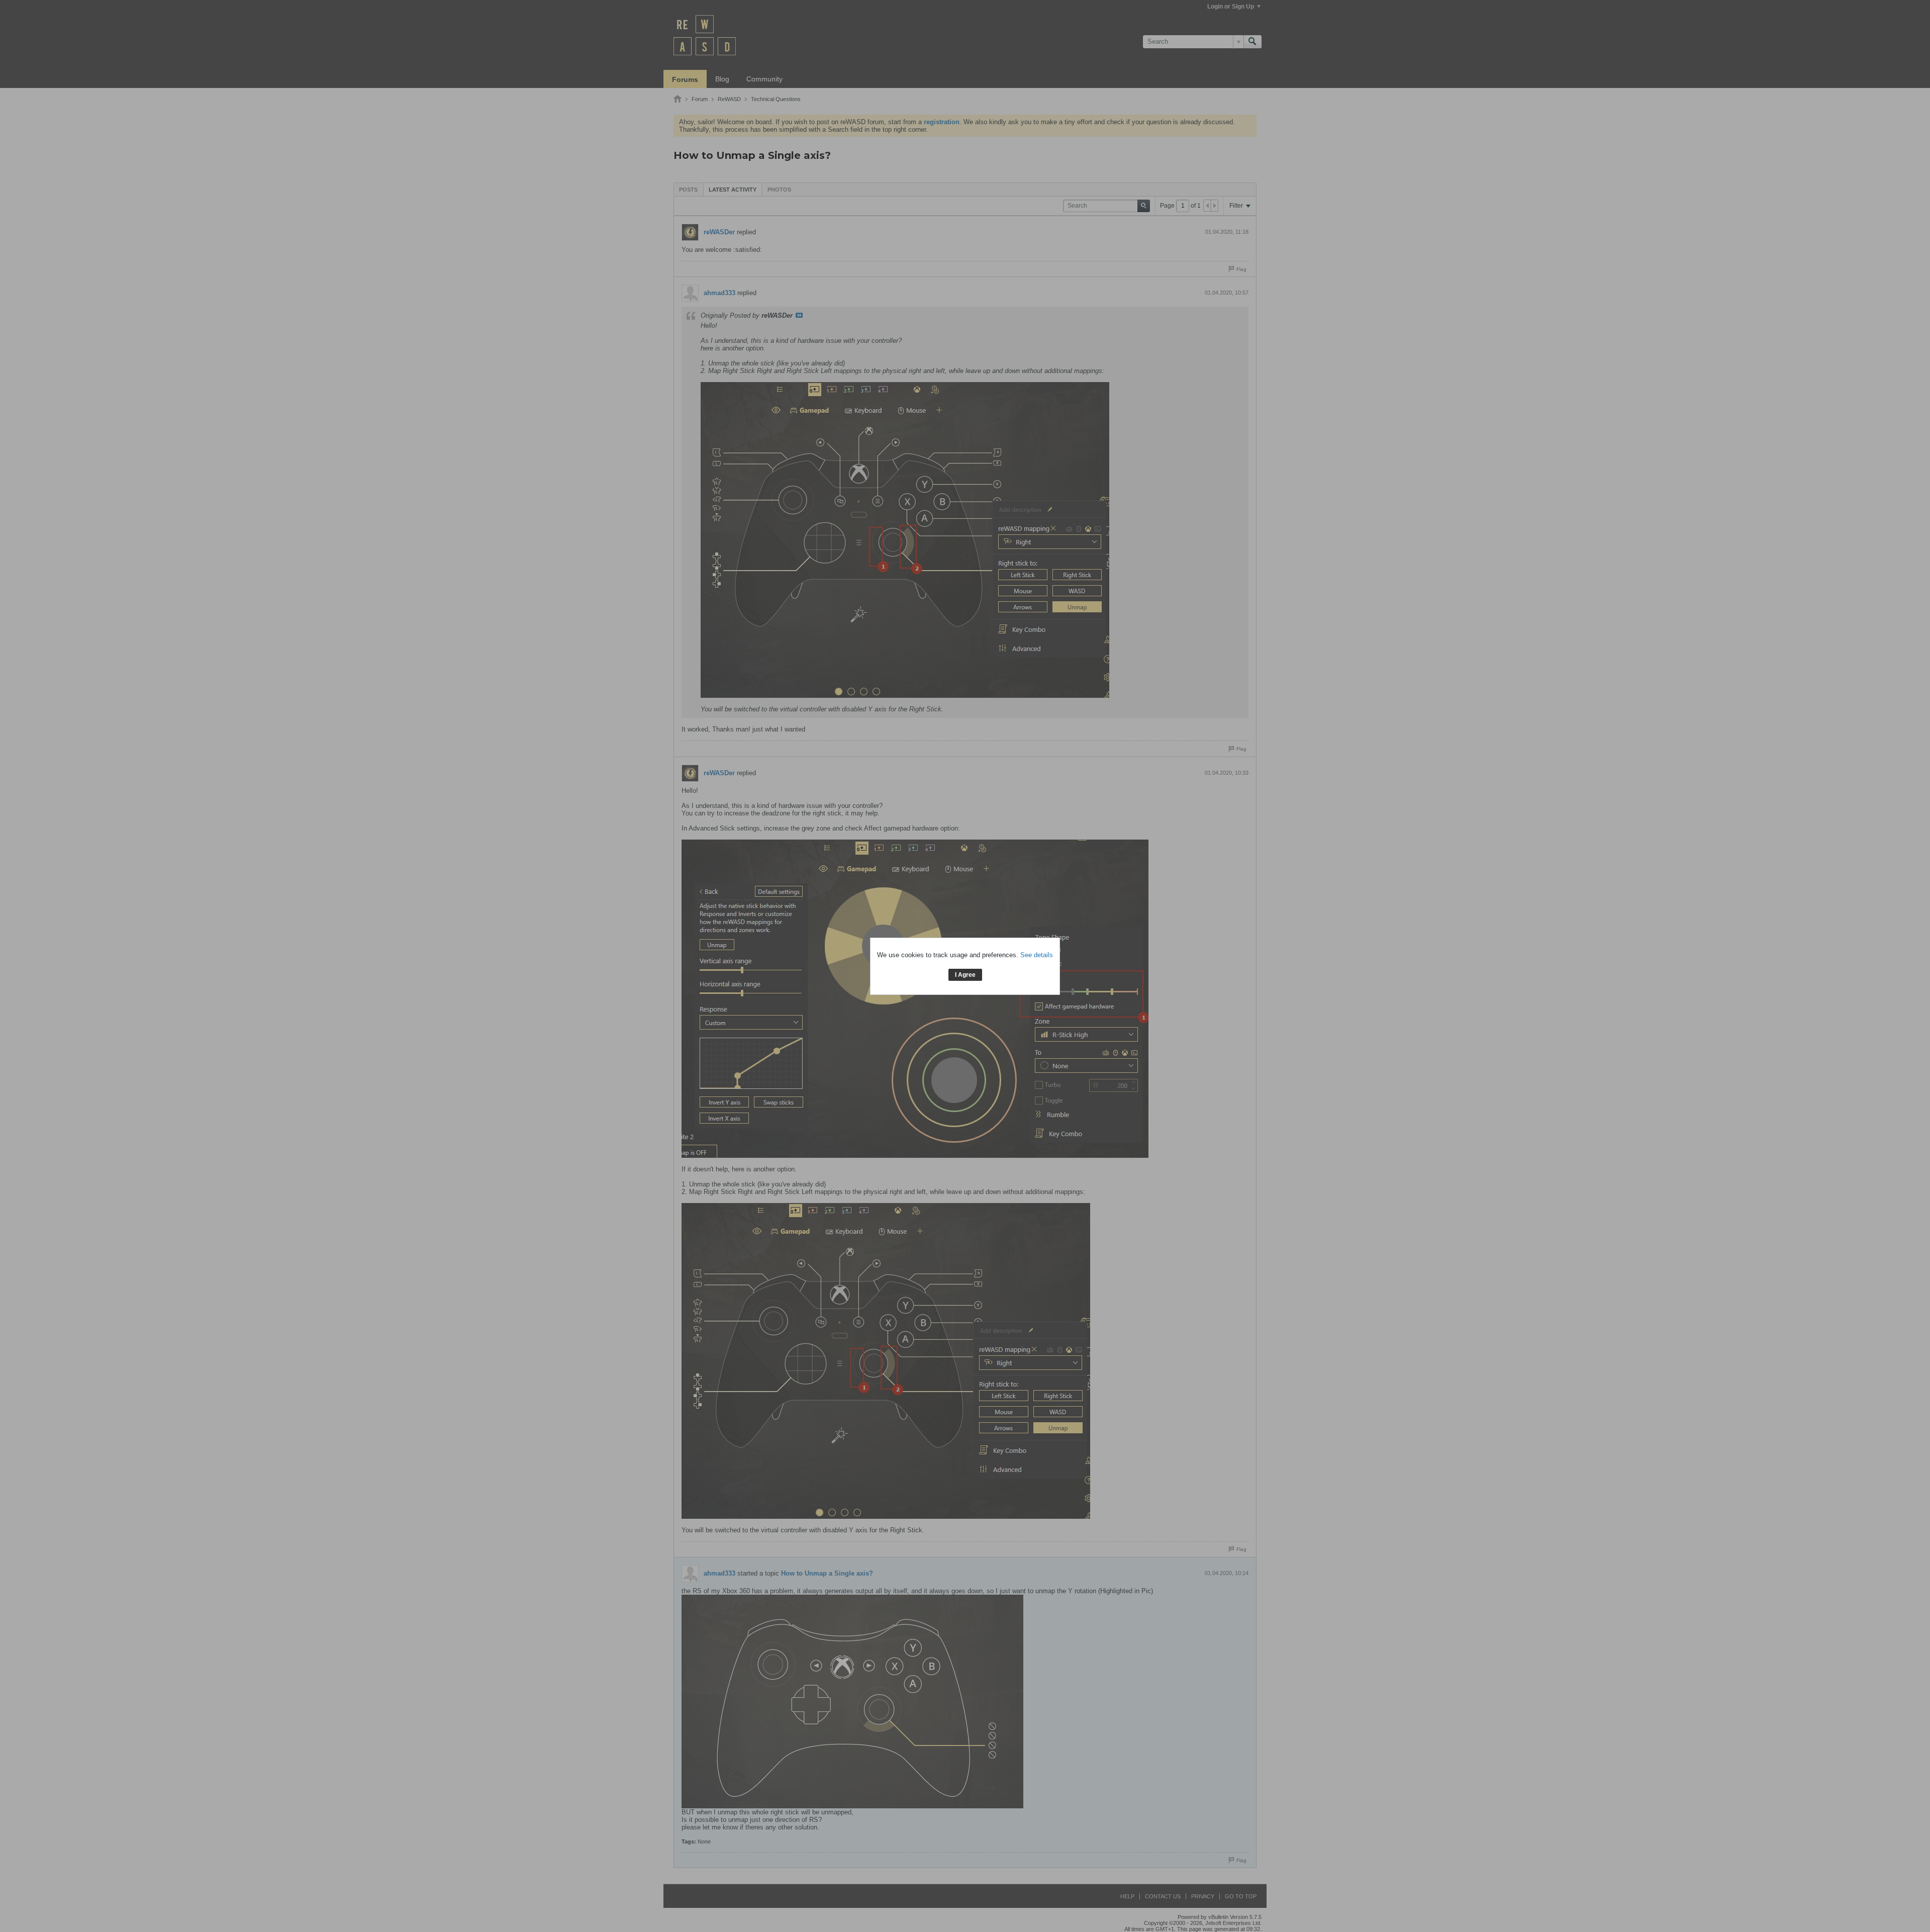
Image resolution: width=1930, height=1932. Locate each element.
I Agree (965, 975)
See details (1037, 955)
